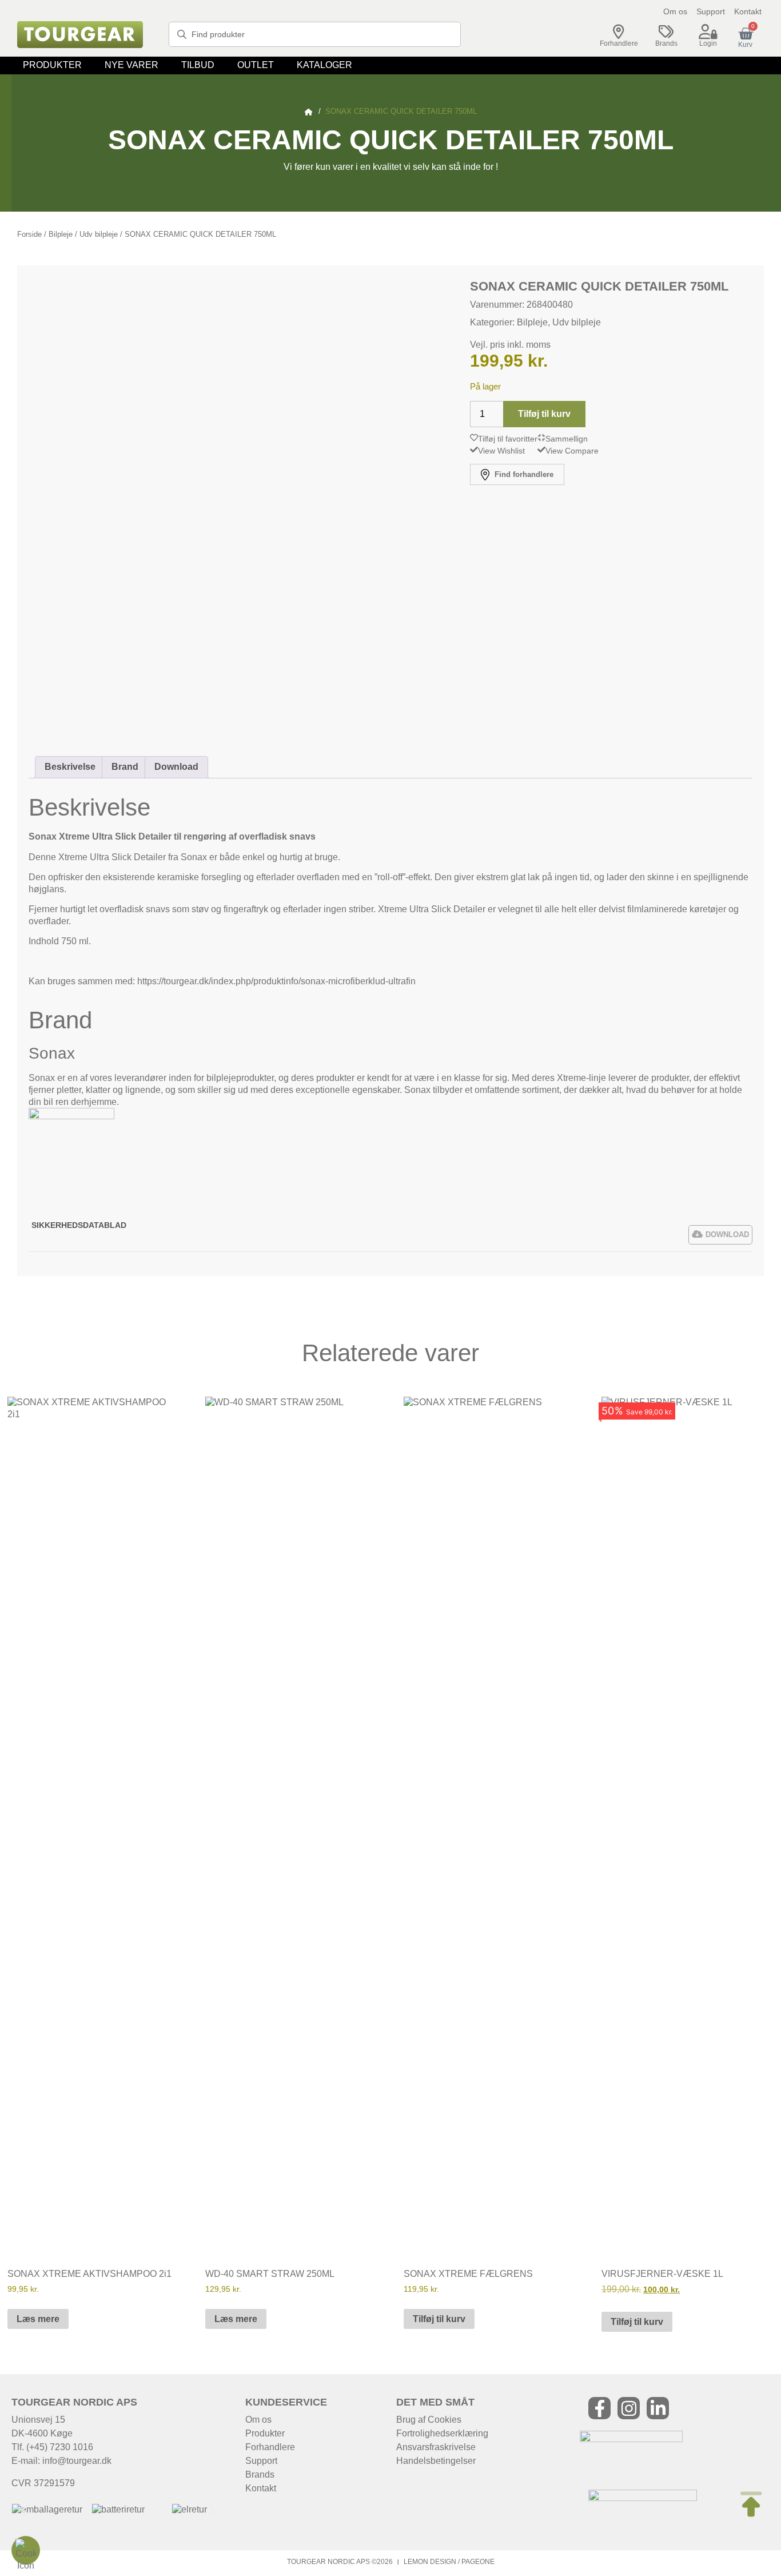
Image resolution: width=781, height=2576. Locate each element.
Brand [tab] (125, 767)
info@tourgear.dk (77, 2461)
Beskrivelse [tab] (70, 767)
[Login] (708, 32)
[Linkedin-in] (658, 2408)
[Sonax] (71, 1116)
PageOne (478, 2562)
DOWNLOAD (727, 1235)
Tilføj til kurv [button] (439, 2319)
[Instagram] (629, 2408)
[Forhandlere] (619, 32)
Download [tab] (176, 767)
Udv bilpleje (99, 234)
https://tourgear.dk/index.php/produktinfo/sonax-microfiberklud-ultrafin (276, 981)
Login (708, 43)
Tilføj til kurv (544, 414)
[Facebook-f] (599, 2408)
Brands (666, 43)
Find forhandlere (523, 474)
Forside (29, 234)
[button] (52, 65)
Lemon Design (430, 2562)
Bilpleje (61, 234)
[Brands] (666, 32)
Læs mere (38, 2319)
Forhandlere (619, 43)
